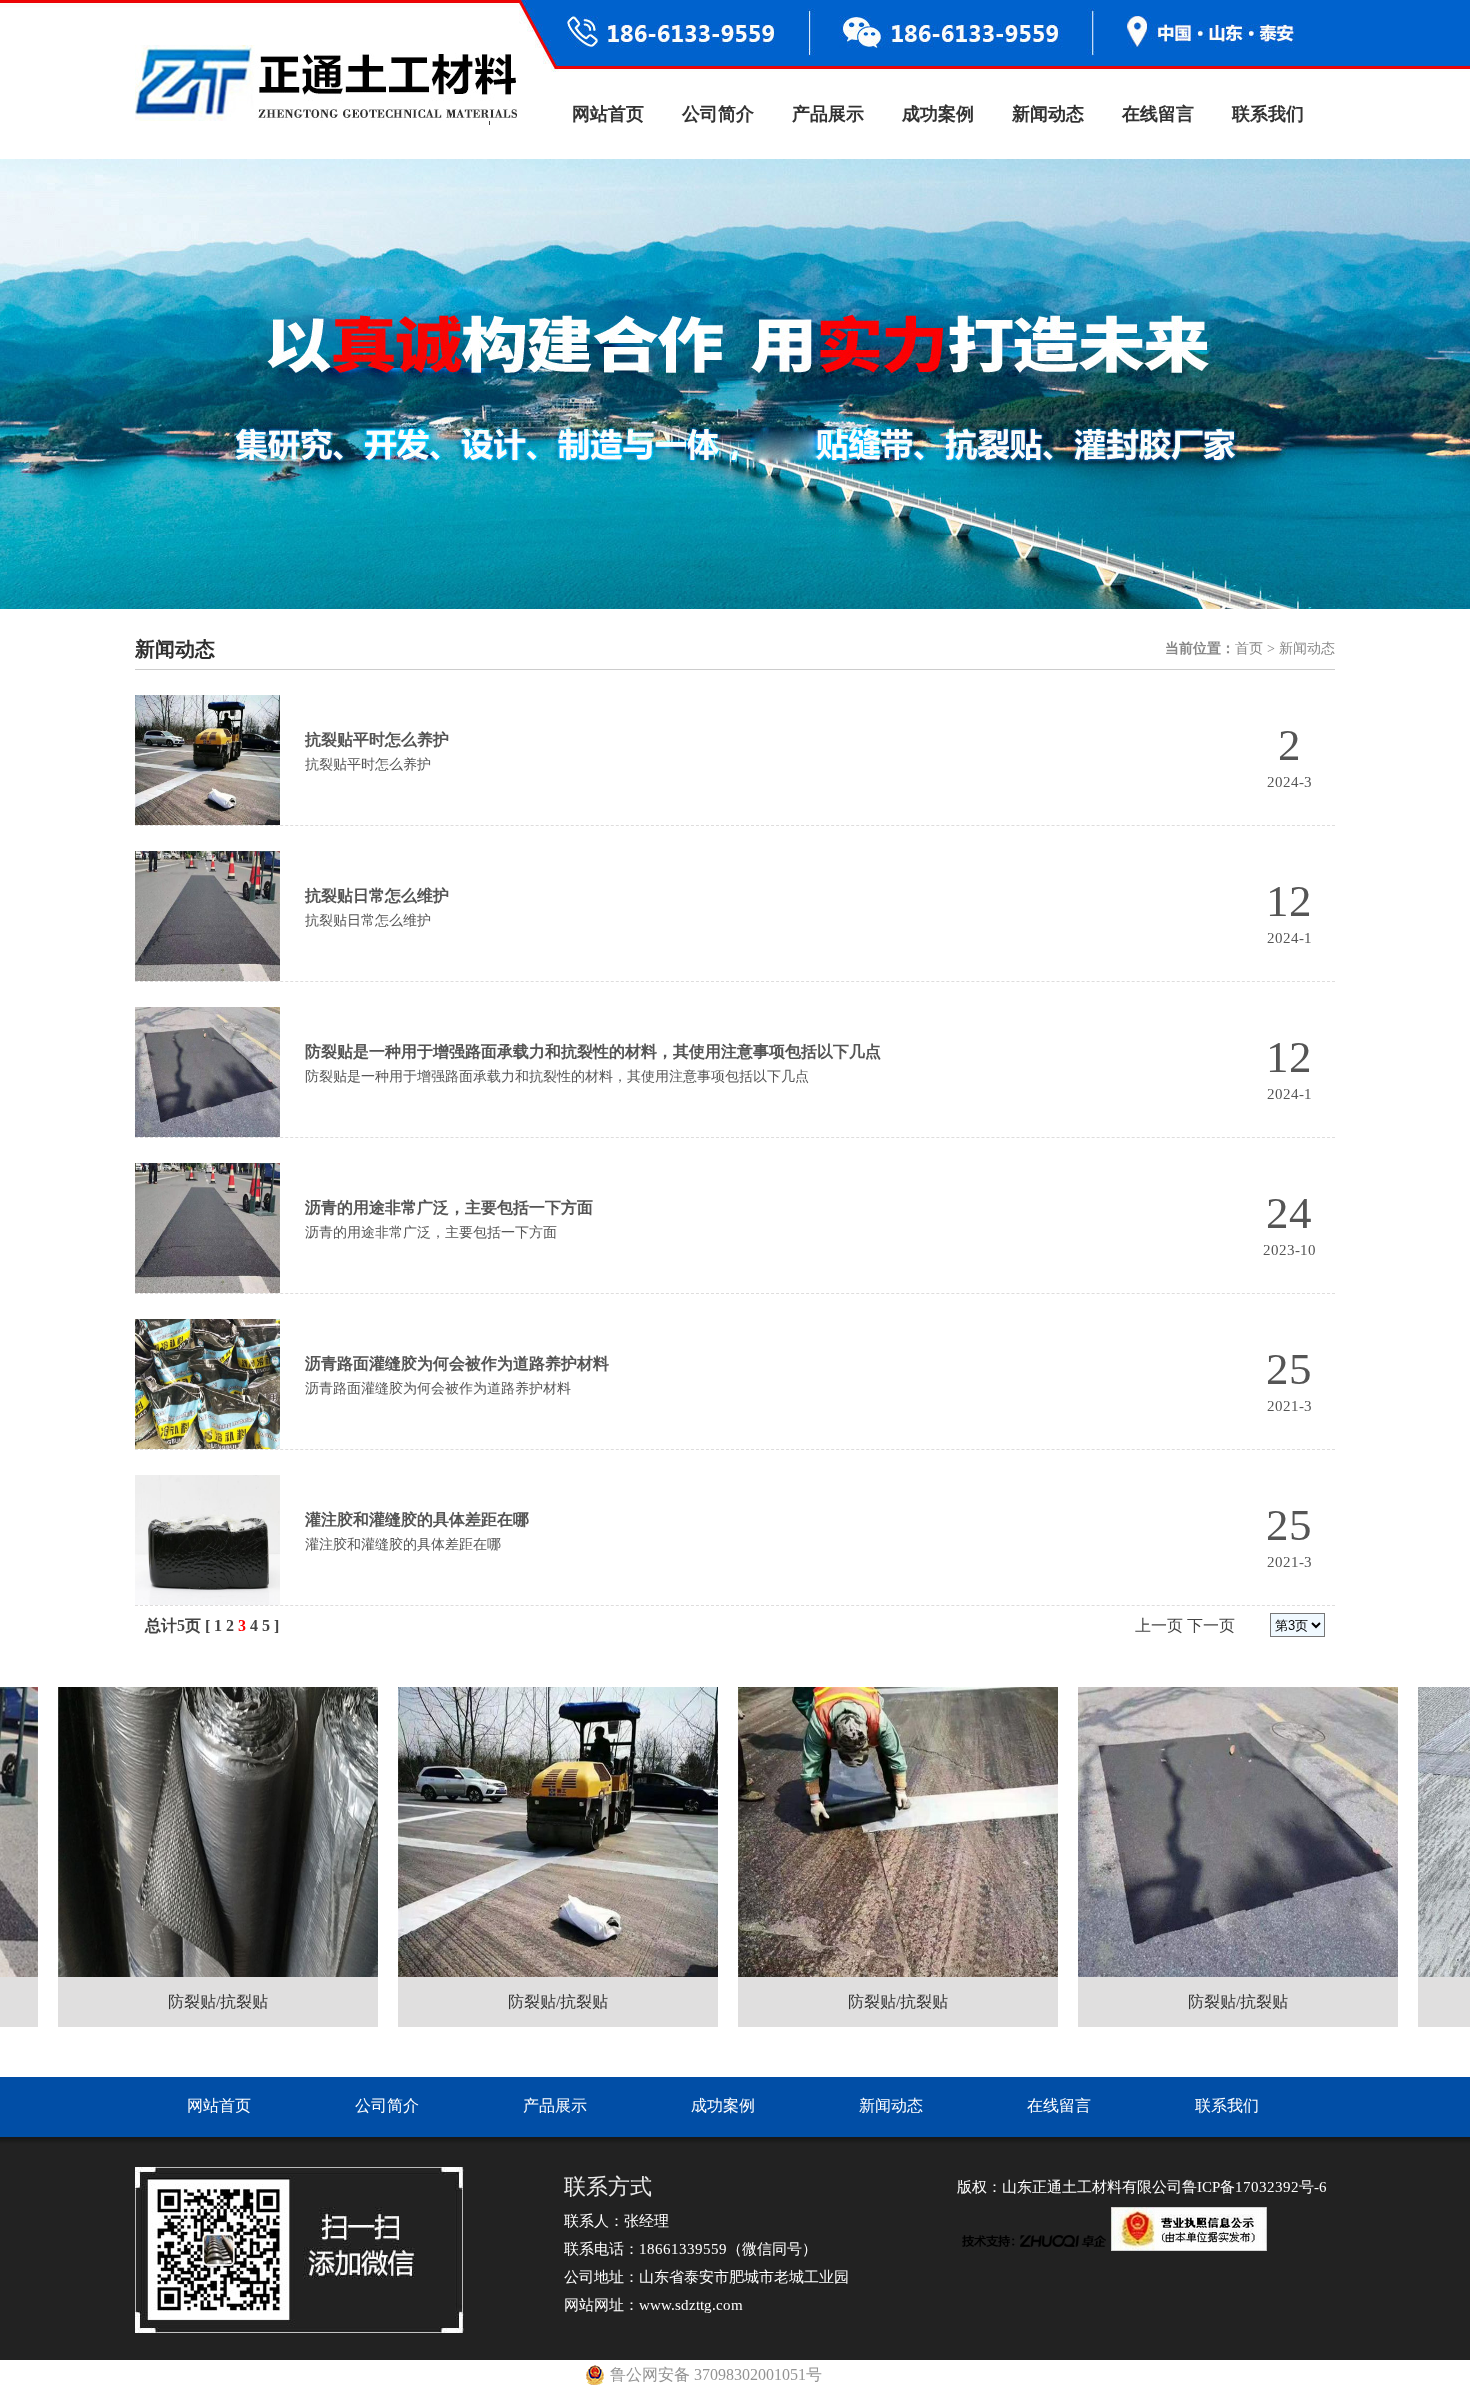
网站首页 (608, 114)
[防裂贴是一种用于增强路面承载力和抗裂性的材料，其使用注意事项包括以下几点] (207, 1072)
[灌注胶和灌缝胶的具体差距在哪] (207, 1540)
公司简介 (718, 114)
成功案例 (938, 114)
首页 (1249, 648)
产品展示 (828, 114)
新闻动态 (1048, 114)
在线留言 (1158, 114)
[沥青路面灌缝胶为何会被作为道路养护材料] (207, 1384)
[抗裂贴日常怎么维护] (207, 916)
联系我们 (1268, 114)
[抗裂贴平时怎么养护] (207, 760)
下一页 (1211, 1625)
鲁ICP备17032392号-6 (1254, 2187)
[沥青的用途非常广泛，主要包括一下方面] (207, 1228)
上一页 (1159, 1625)
